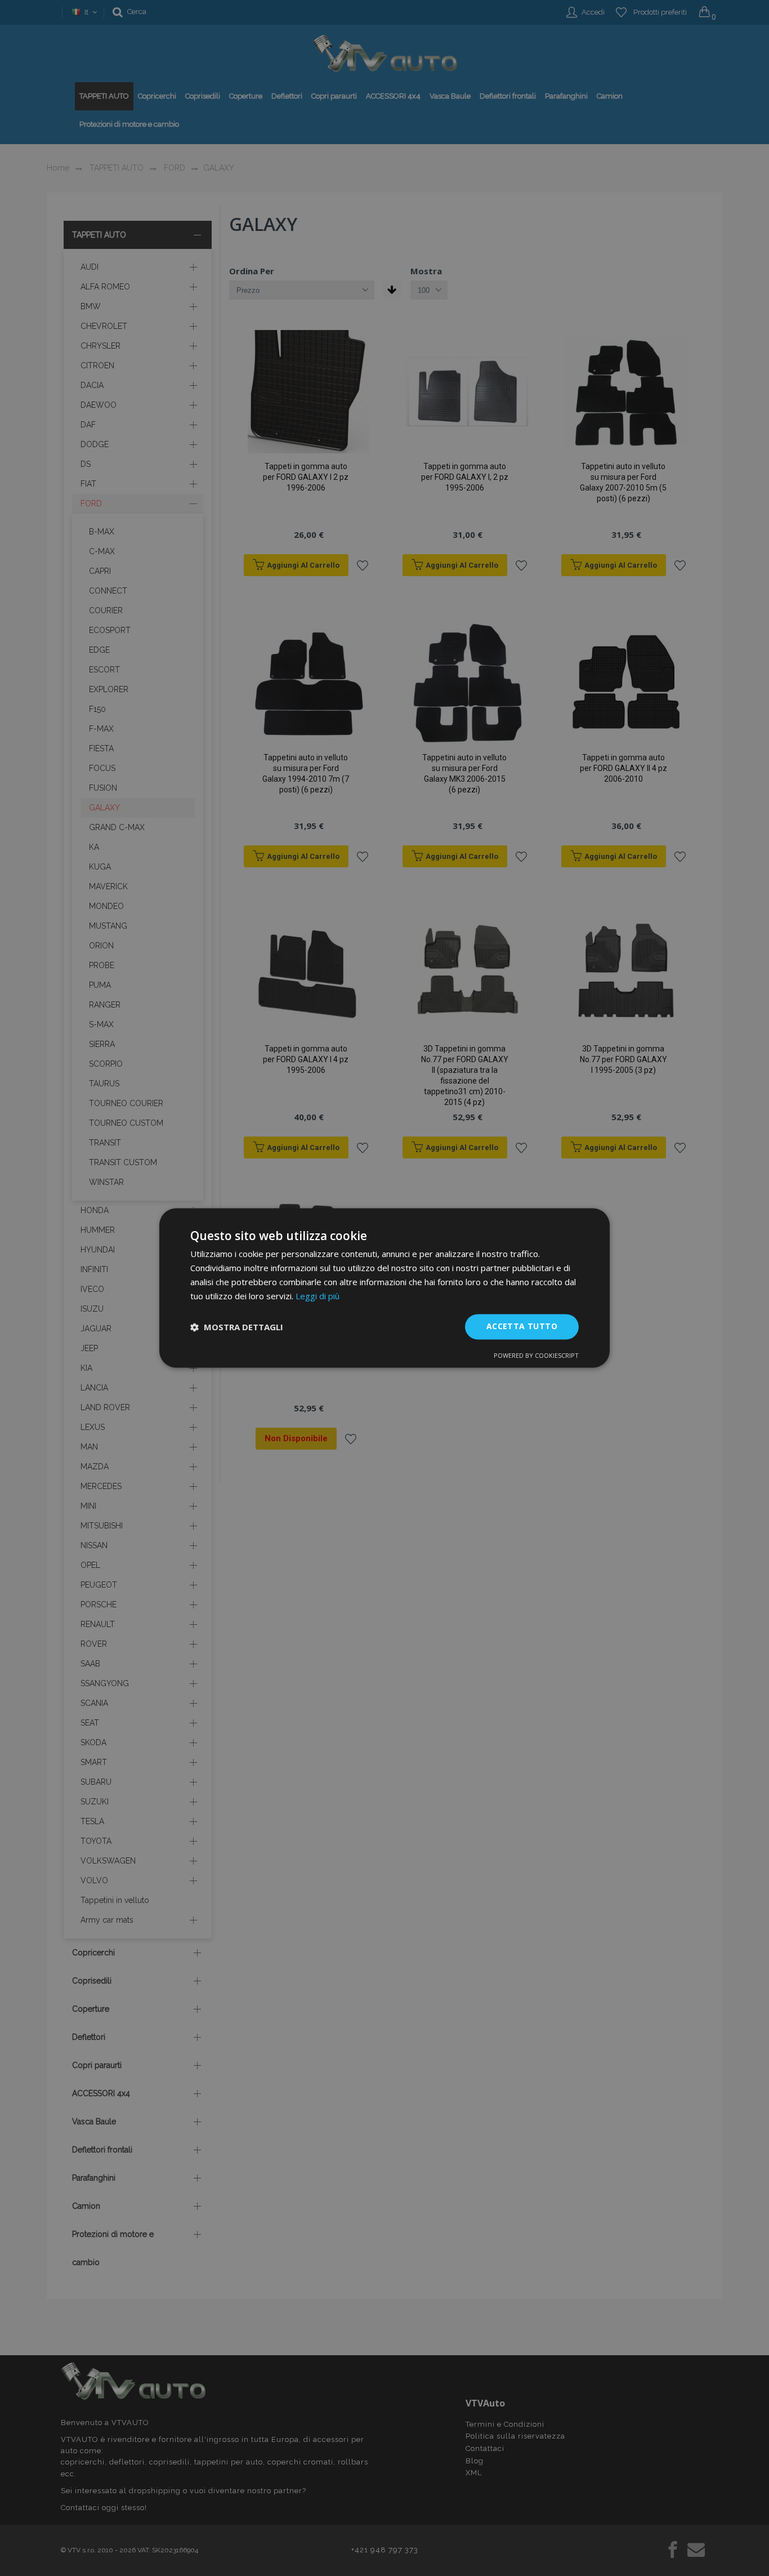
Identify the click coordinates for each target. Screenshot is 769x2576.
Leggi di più (318, 1296)
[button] (237, 1327)
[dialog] (384, 1288)
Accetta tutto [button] (522, 1327)
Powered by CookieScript (536, 1356)
